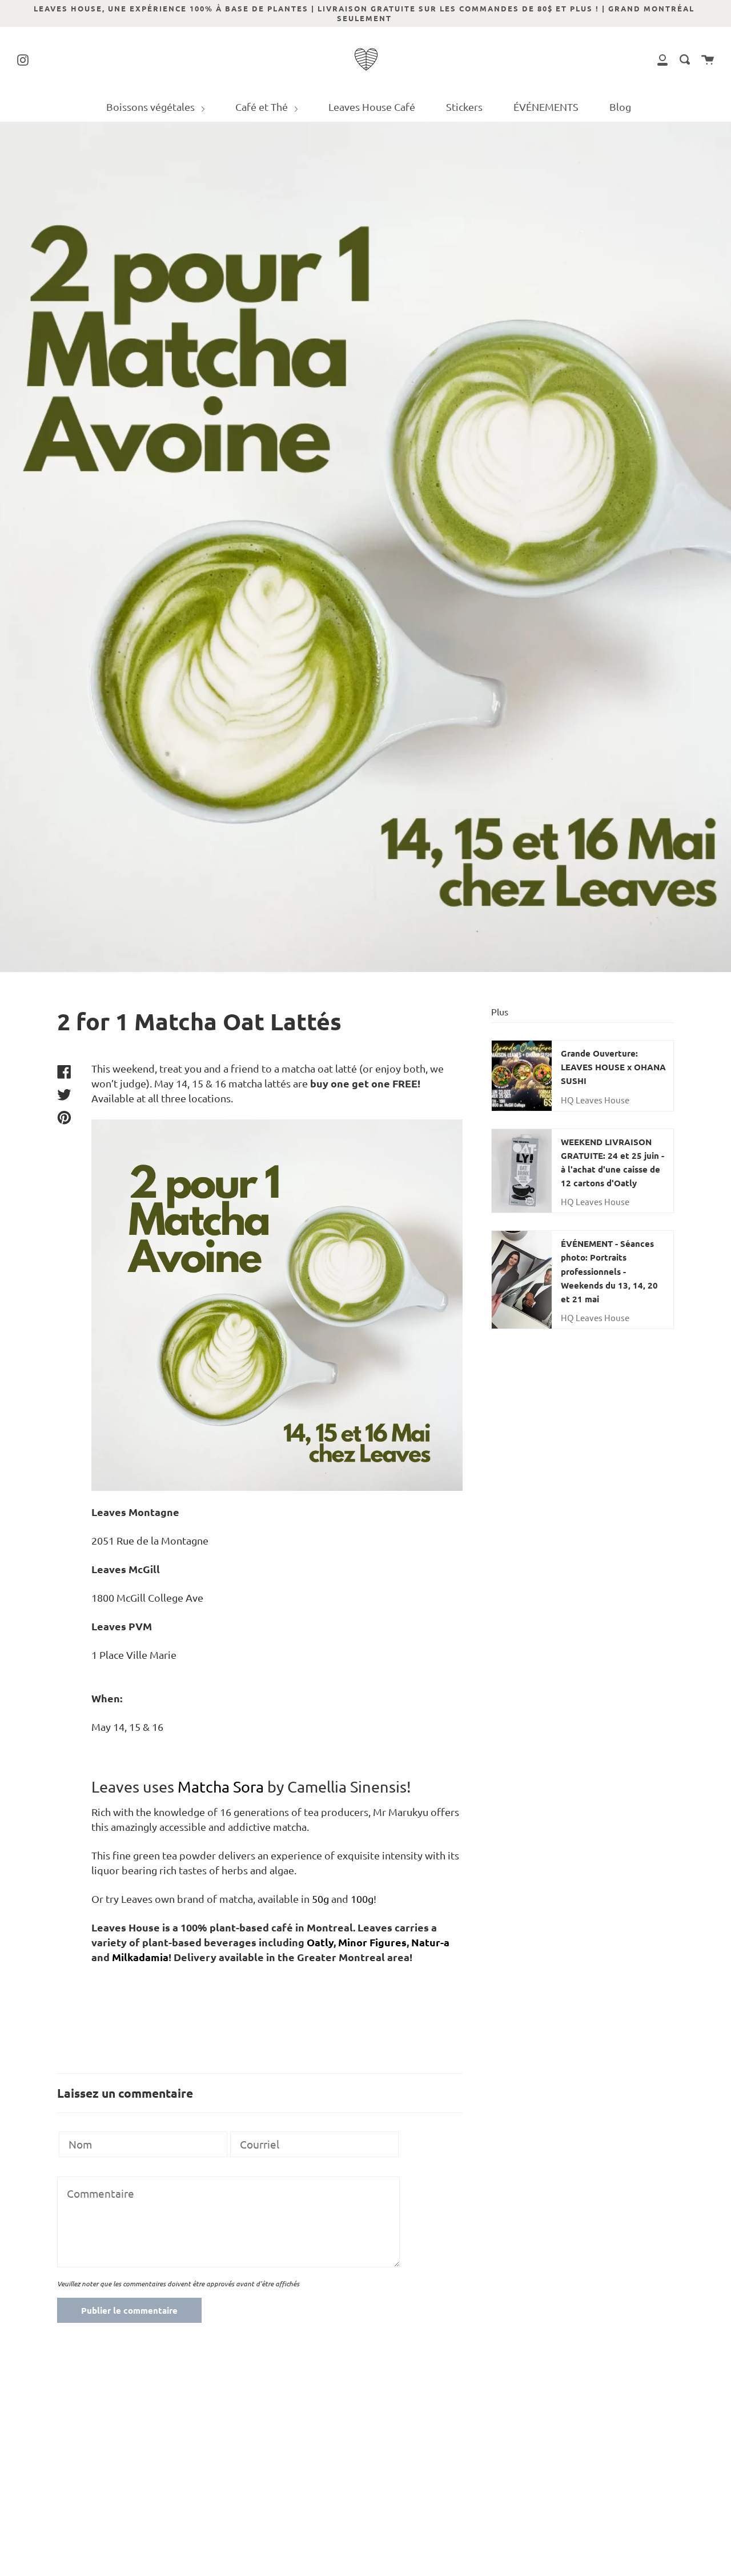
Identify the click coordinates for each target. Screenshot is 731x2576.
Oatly (320, 1942)
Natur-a (430, 1942)
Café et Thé (263, 107)
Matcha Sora (222, 1787)
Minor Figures (372, 1942)
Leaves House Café (372, 107)
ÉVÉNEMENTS (546, 107)
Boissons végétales (152, 107)
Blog (620, 107)
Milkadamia (140, 1957)
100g (362, 1899)
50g (320, 1899)
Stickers (464, 107)
